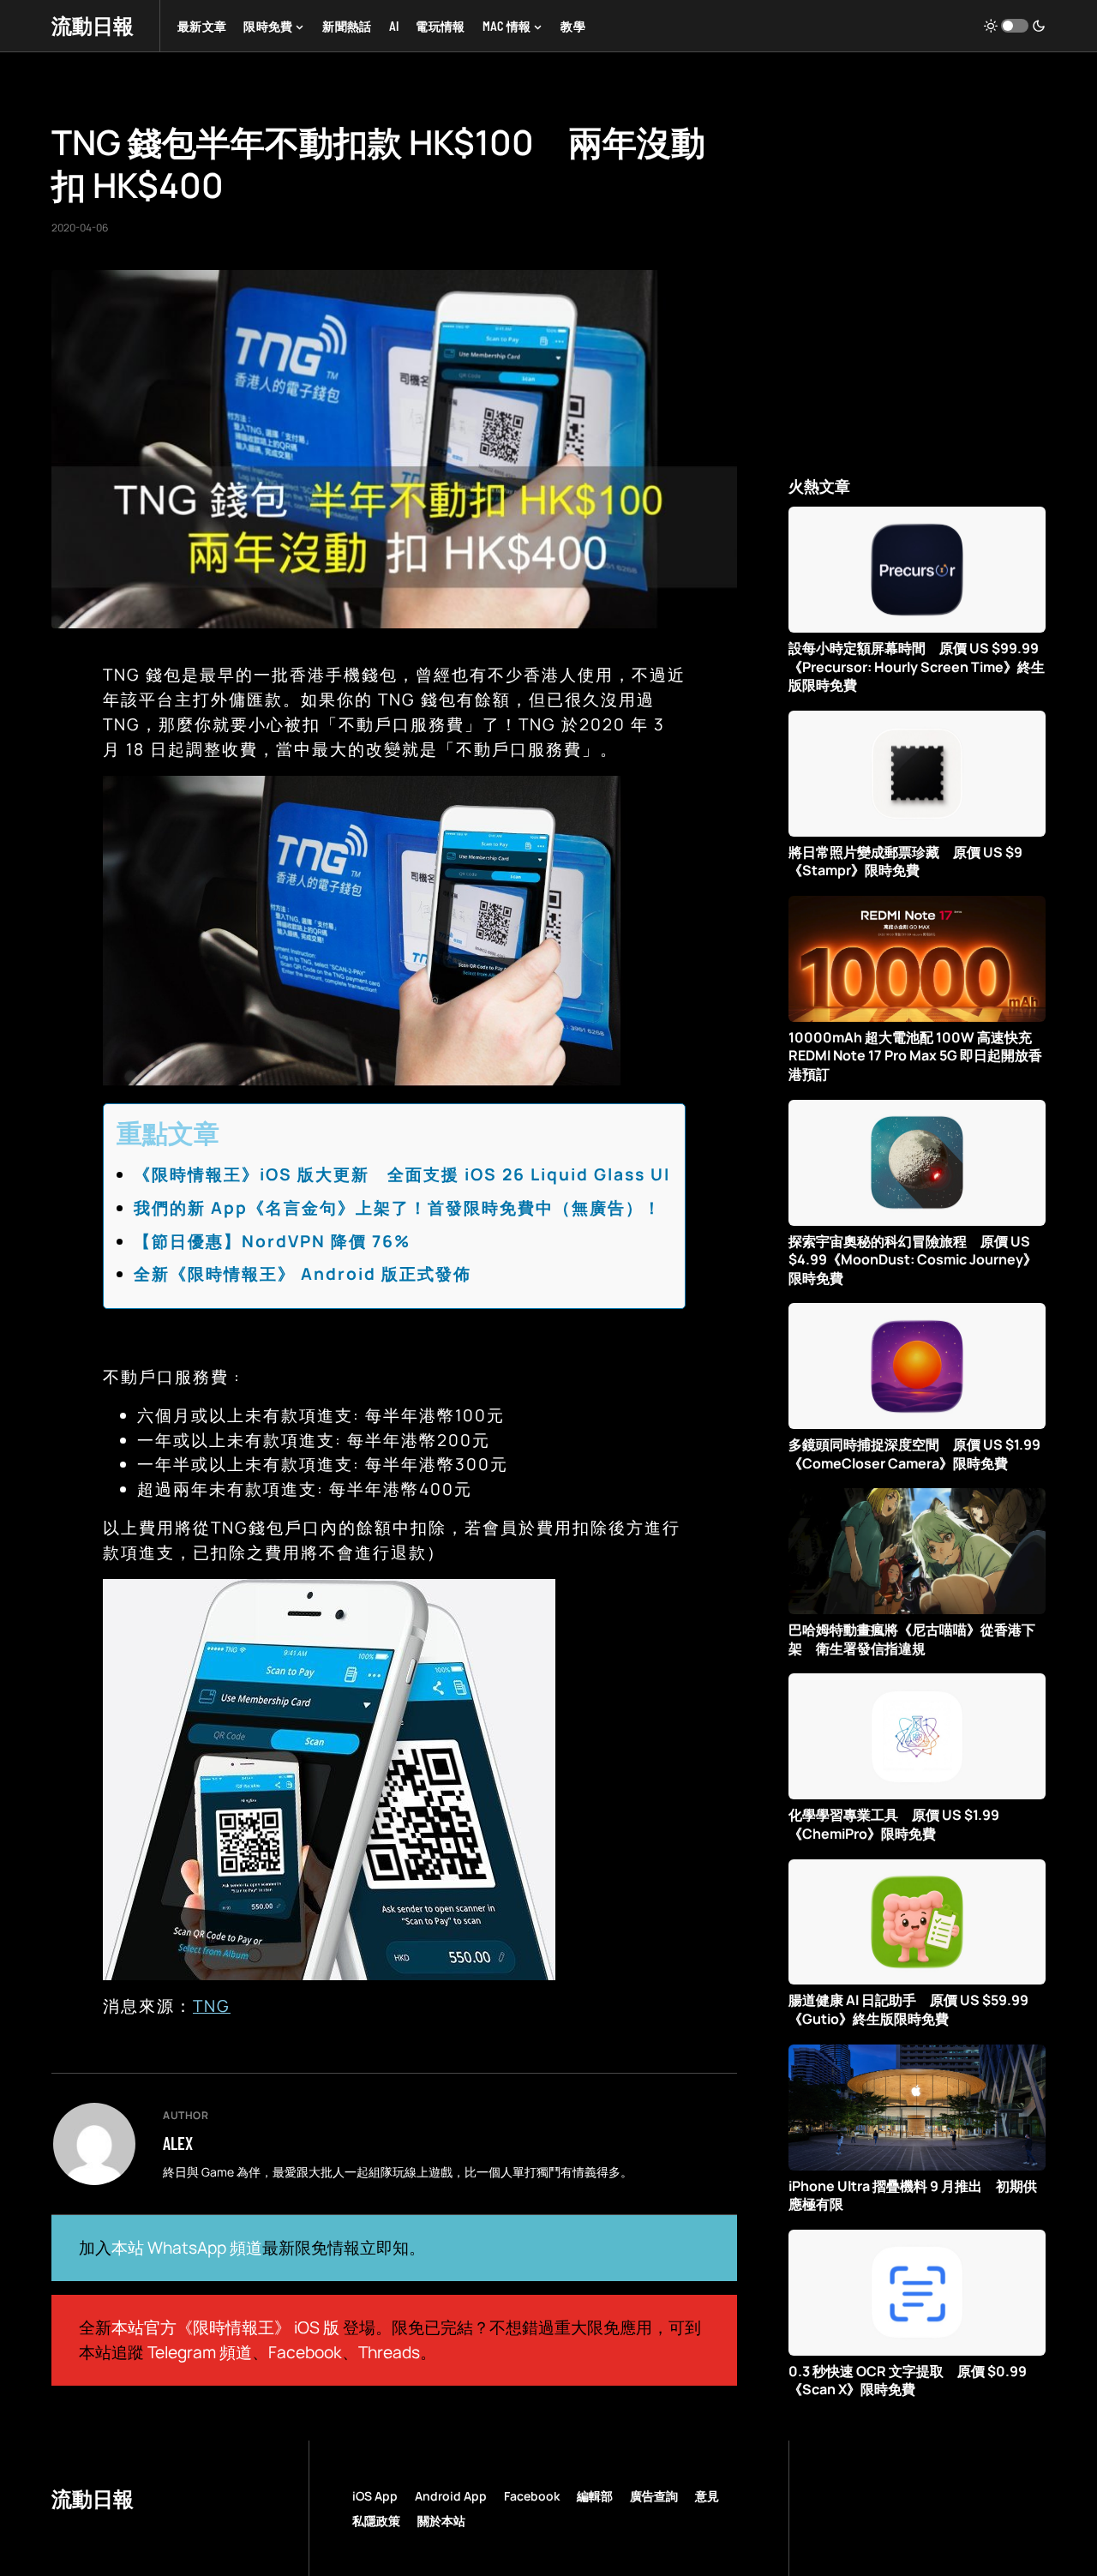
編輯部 (595, 2496)
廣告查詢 (654, 2496)
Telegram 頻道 (200, 2352)
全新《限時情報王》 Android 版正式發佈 (303, 1274)
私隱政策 (376, 2521)
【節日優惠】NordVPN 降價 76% (272, 1241)
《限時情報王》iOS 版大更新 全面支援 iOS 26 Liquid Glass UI (402, 1174)
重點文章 (168, 1133)
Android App (451, 2496)
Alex (178, 2143)
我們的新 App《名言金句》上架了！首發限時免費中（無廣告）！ (398, 1208)
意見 (707, 2496)
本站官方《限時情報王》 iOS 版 (225, 2327)
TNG (212, 2006)
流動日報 (93, 25)
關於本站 (441, 2521)
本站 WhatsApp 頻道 (187, 2248)
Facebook (305, 2352)
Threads (389, 2352)
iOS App (375, 2496)
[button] (1015, 26)
